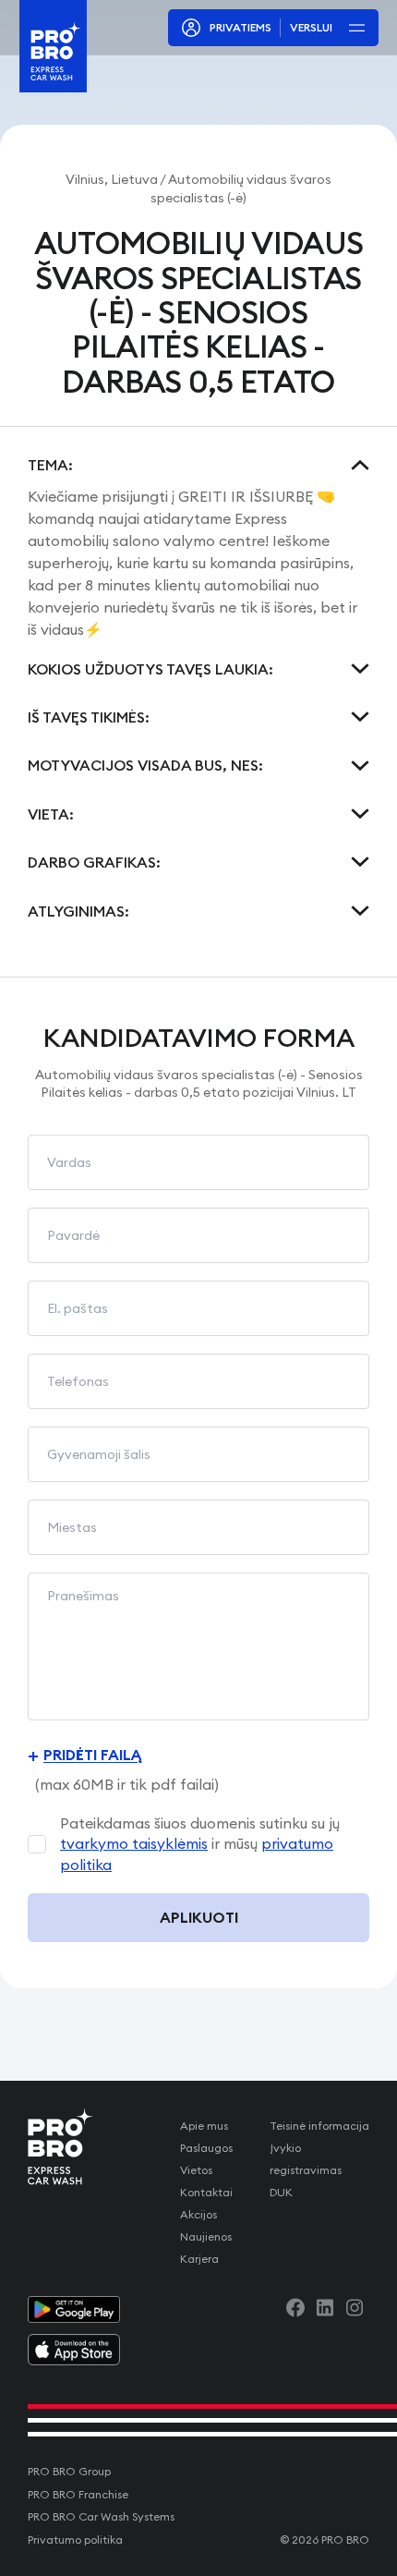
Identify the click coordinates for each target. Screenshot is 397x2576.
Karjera (199, 2259)
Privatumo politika (75, 2540)
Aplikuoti (199, 1917)
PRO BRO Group (69, 2471)
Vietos (196, 2170)
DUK (281, 2192)
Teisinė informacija (319, 2126)
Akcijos (198, 2214)
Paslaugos (206, 2148)
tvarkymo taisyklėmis (134, 1843)
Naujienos (206, 2236)
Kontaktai (206, 2192)
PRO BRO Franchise (78, 2494)
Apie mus (204, 2126)
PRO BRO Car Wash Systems (101, 2516)
